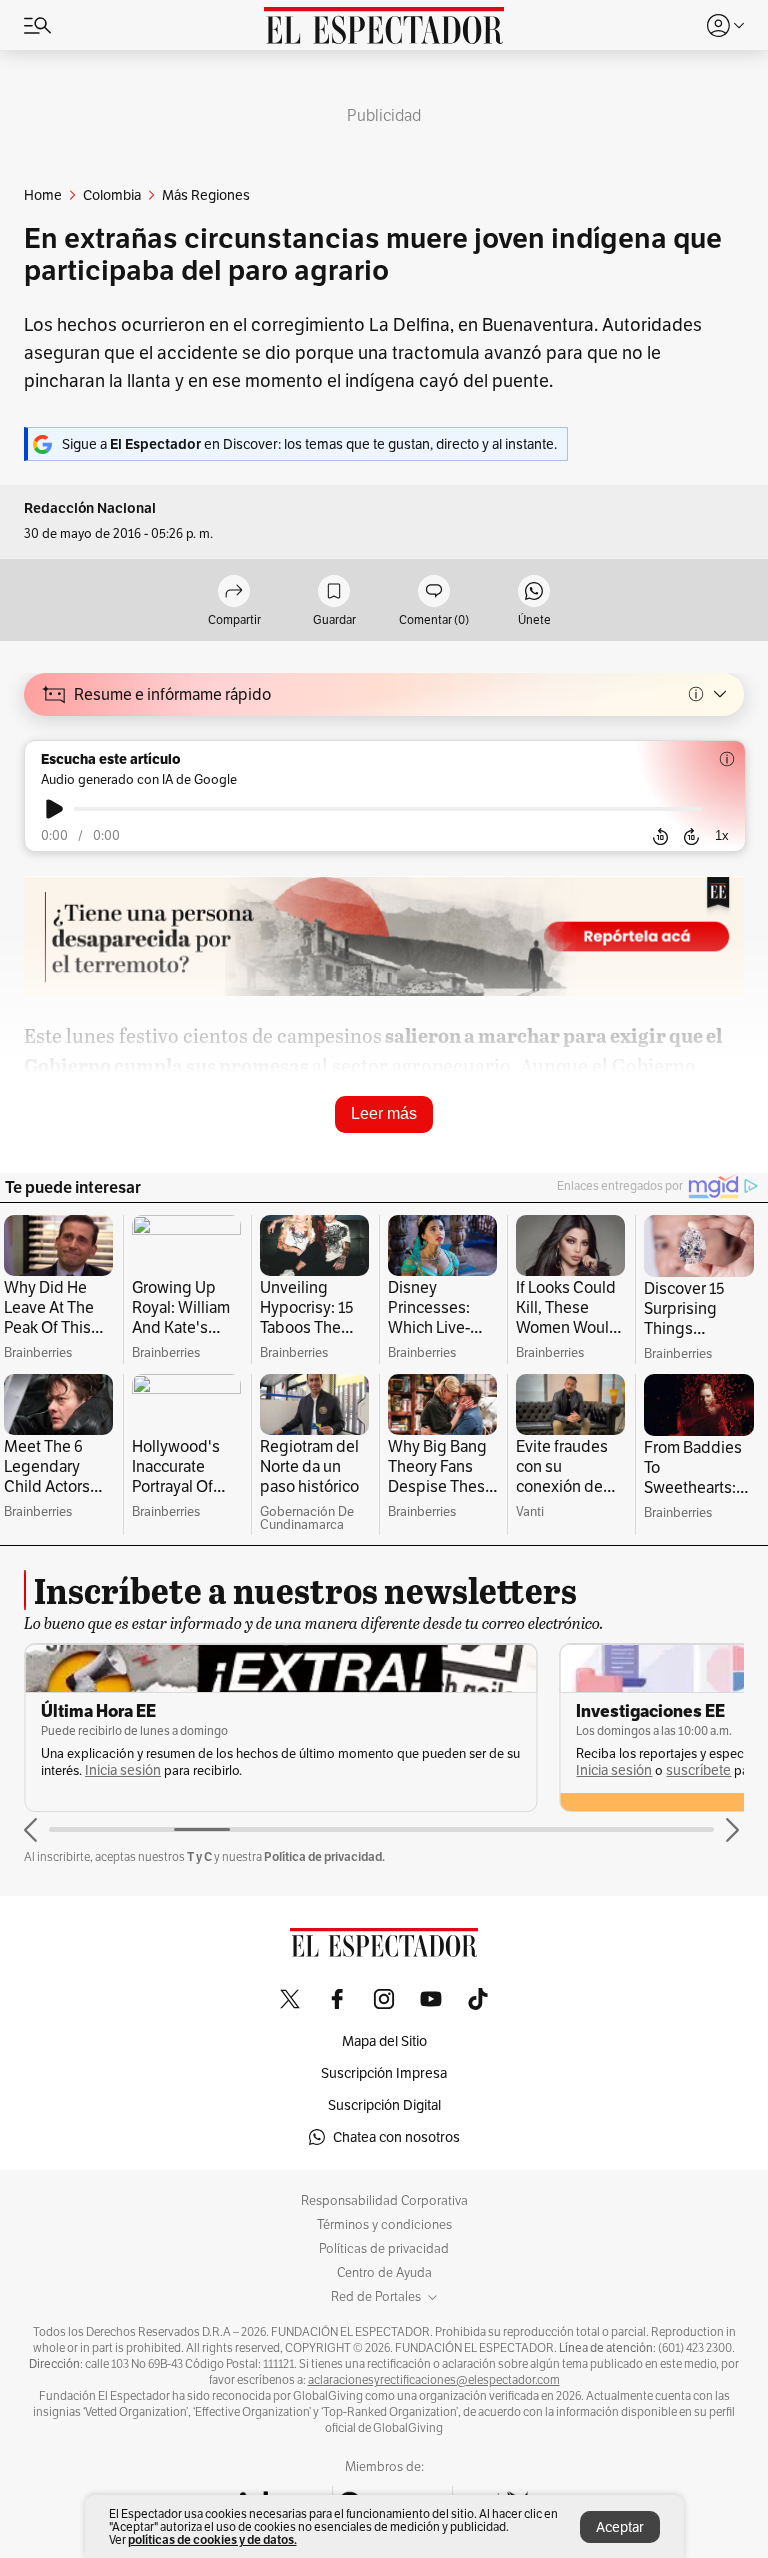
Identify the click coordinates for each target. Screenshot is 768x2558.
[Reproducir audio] (54, 809)
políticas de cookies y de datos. (212, 2539)
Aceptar (620, 2527)
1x (722, 835)
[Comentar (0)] (434, 592)
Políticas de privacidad (384, 2249)
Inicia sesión (123, 1770)
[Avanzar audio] (691, 836)
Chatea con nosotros (396, 2137)
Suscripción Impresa (384, 2073)
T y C (199, 1856)
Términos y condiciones (384, 2225)
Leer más (384, 1113)
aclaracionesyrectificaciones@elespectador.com (434, 2380)
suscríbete (698, 1770)
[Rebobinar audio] (660, 836)
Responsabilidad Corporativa (384, 2201)
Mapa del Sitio (384, 2041)
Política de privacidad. (324, 1856)
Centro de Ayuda (384, 2273)
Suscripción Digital (384, 2105)
